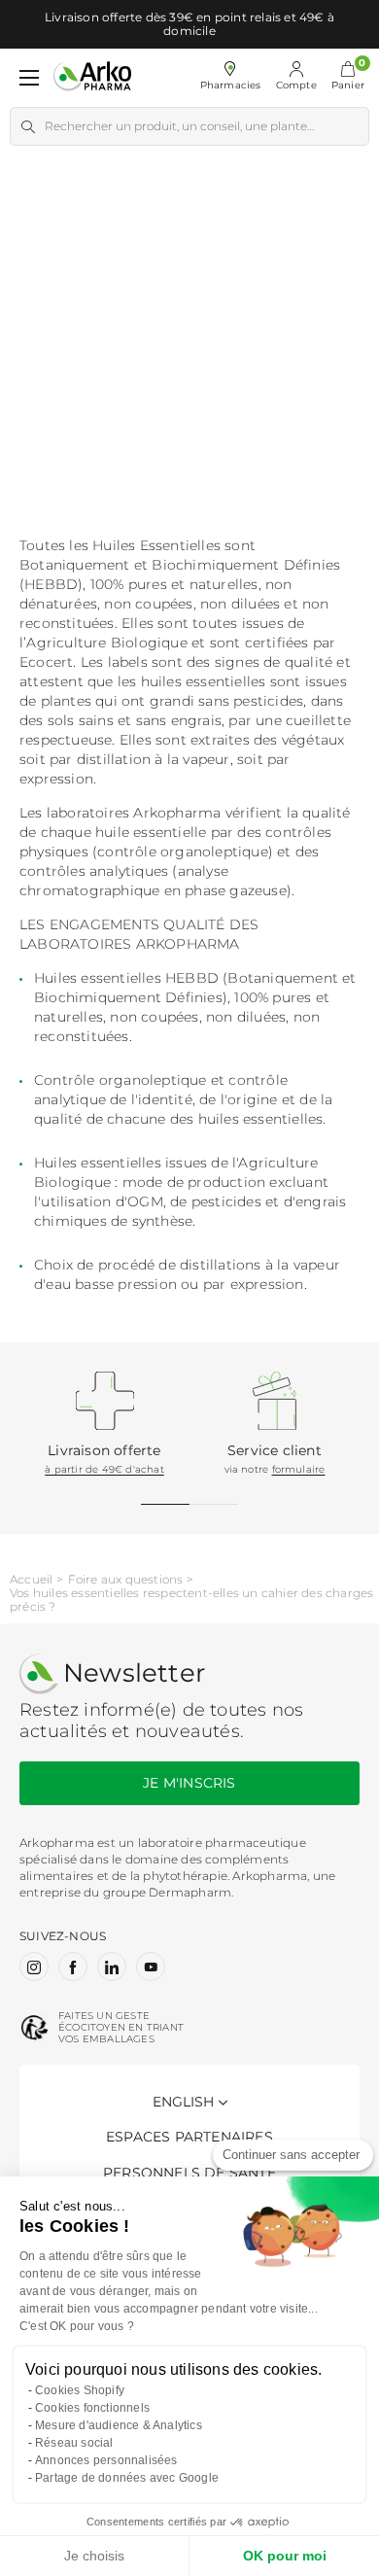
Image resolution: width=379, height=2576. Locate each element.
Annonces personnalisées (106, 2460)
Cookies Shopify (80, 2390)
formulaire (299, 1469)
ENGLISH (183, 2102)
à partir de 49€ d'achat (104, 1469)
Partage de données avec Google (127, 2478)
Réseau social (74, 2443)
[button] (348, 78)
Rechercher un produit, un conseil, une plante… (179, 126)
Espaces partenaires (189, 2137)
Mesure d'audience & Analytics (119, 2425)
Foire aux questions (126, 1580)
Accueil (31, 1580)
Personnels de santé (189, 2173)
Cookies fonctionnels (92, 2408)
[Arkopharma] (92, 77)
